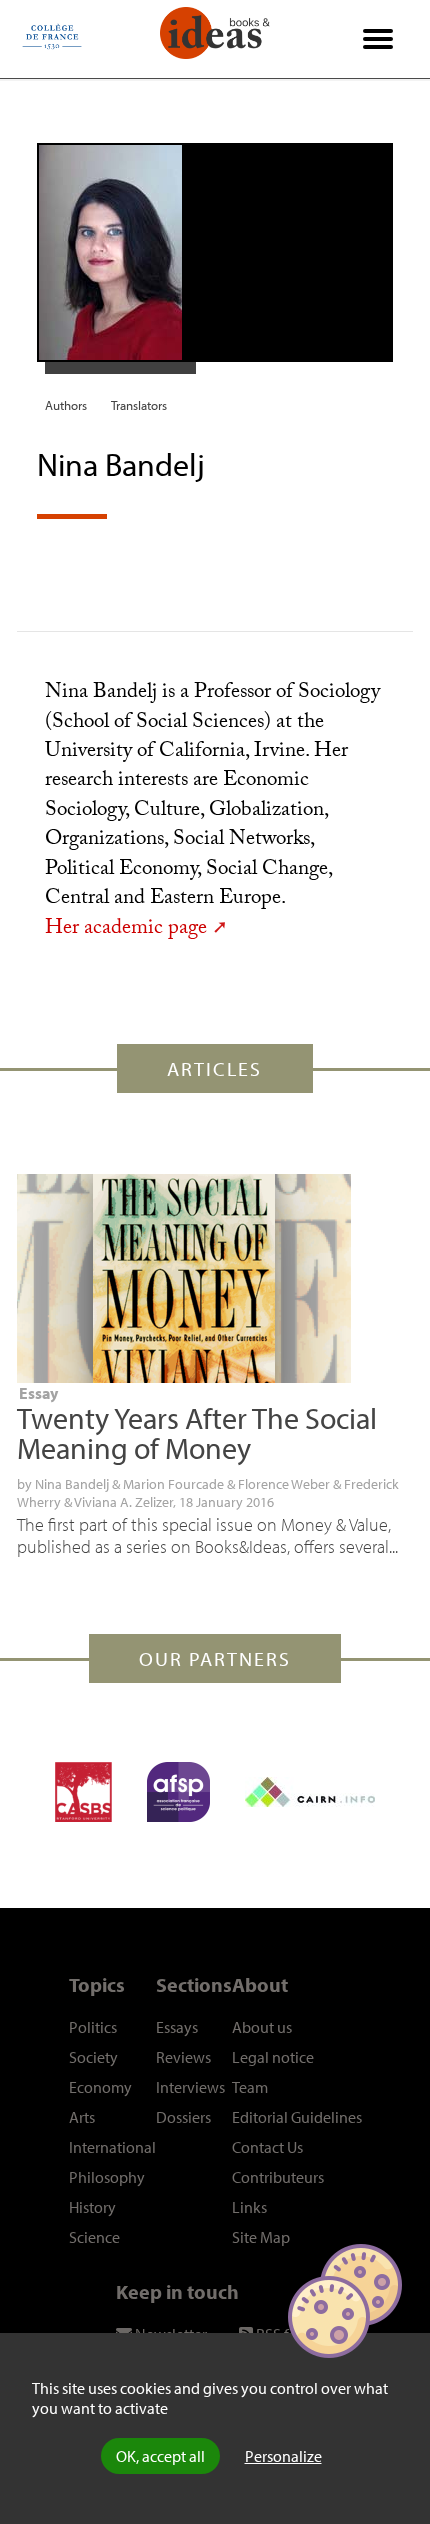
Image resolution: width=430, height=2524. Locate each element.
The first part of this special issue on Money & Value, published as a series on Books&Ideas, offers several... (207, 1535)
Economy (100, 2087)
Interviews (190, 2087)
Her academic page (126, 930)
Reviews (183, 2057)
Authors (66, 405)
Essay (38, 1393)
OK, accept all (160, 2456)
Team (250, 2087)
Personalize (283, 2456)
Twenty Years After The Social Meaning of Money (197, 1433)
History (92, 2207)
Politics (93, 2027)
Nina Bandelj (72, 1484)
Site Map (261, 2237)
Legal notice (273, 2057)
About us (262, 2027)
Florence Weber (284, 1484)
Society (93, 2057)
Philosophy (107, 2177)
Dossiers (183, 2117)
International (112, 2147)
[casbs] (83, 1792)
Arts (82, 2117)
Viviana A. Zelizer (123, 1502)
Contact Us (267, 2147)
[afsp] (178, 1792)
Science (94, 2237)
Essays (177, 2027)
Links (249, 2207)
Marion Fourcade (173, 1484)
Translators (139, 405)
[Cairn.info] (310, 1792)
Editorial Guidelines (297, 2117)
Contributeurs (278, 2177)
